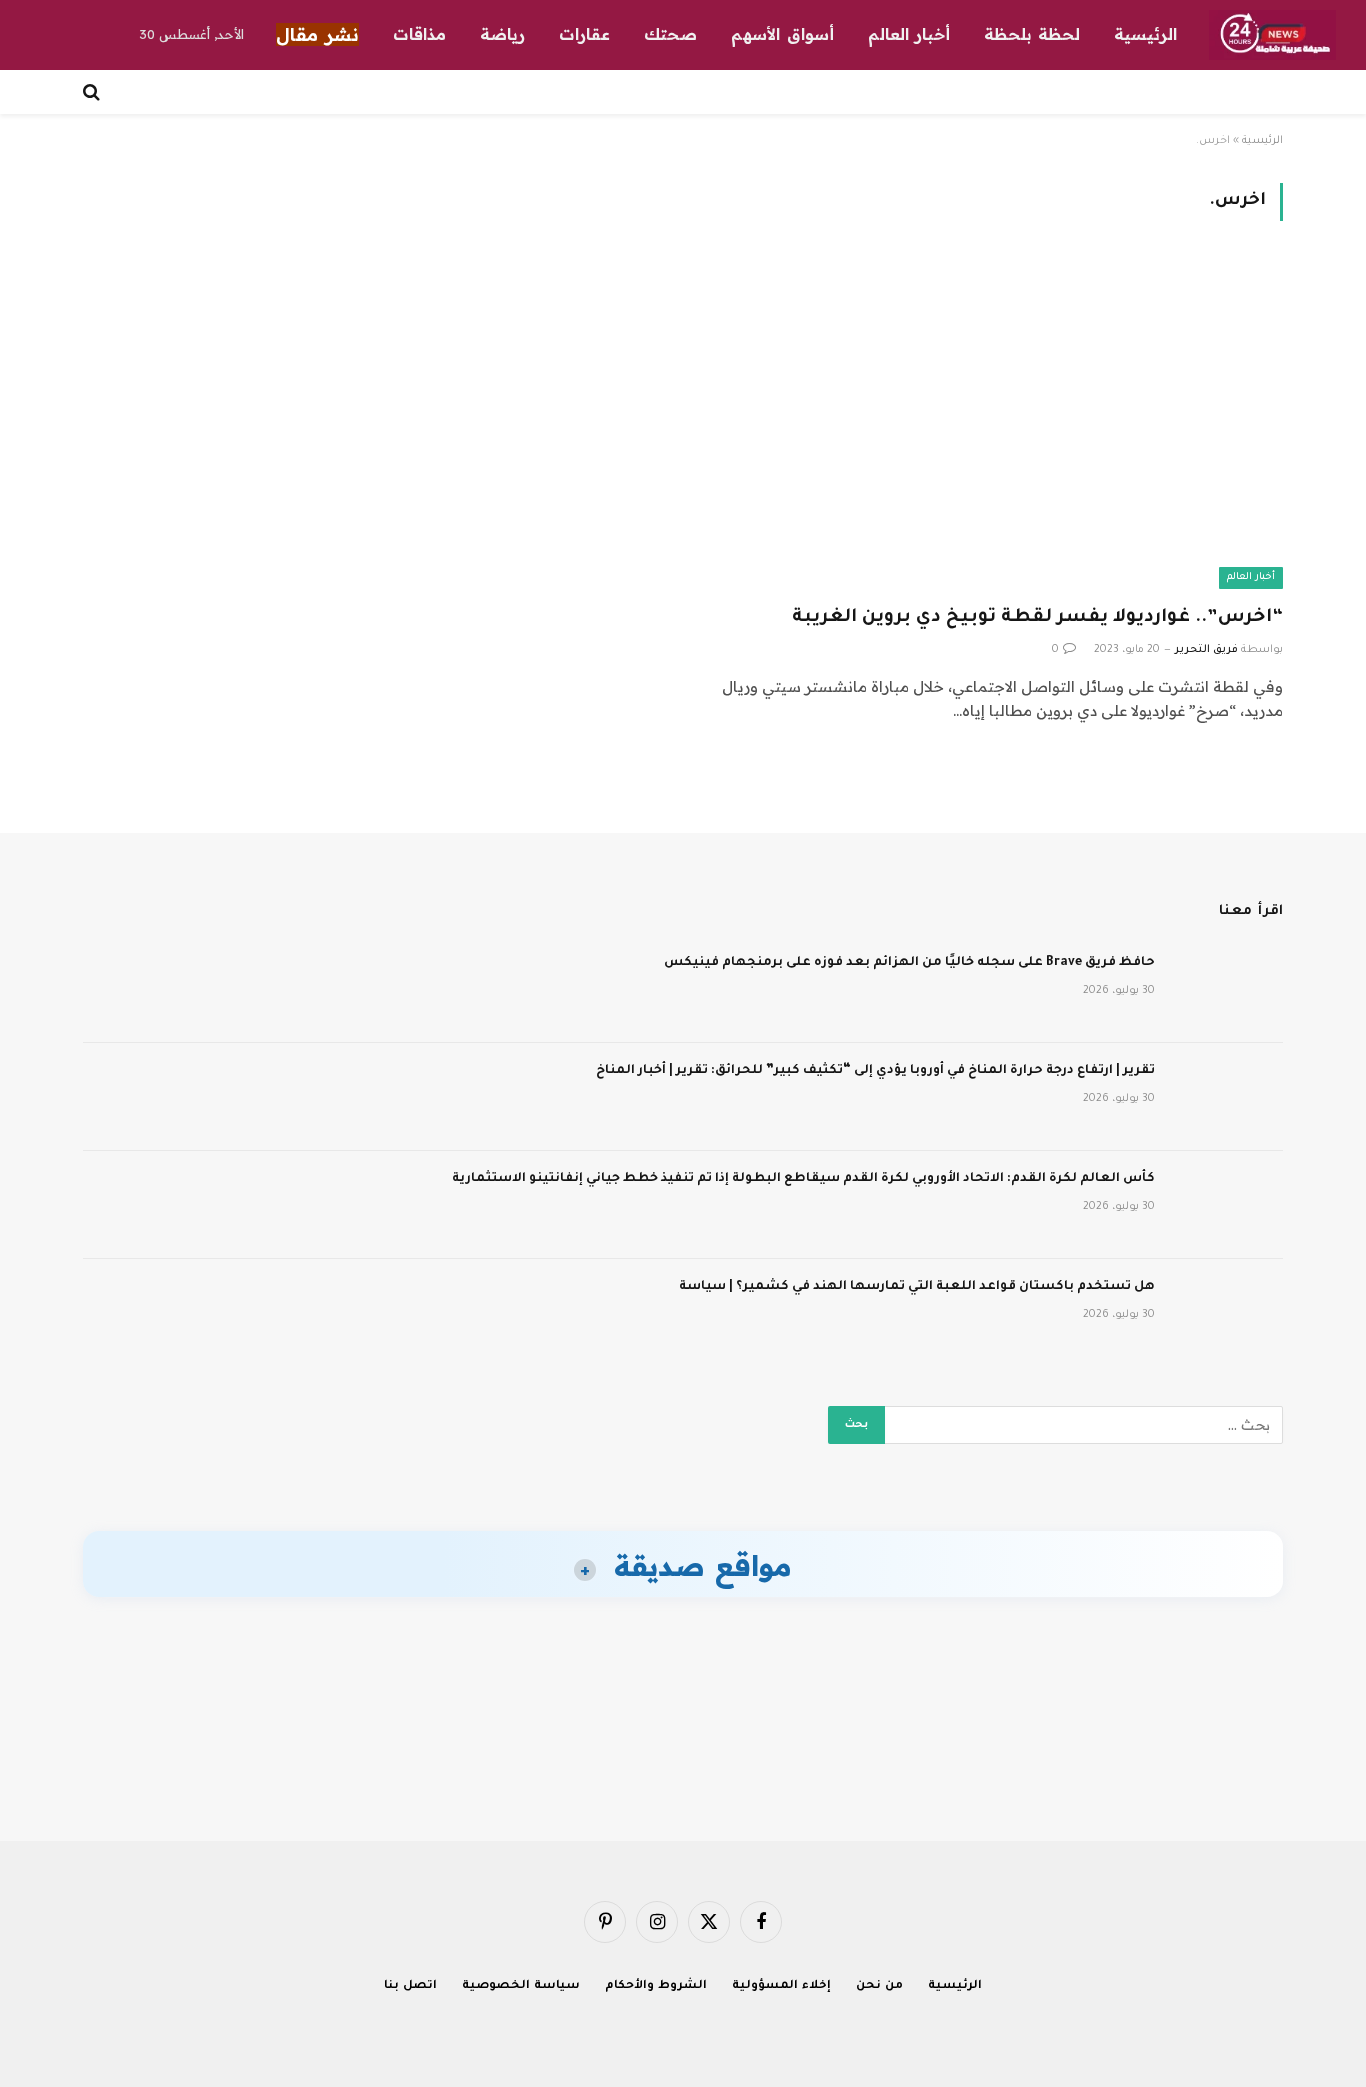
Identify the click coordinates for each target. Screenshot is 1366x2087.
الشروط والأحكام (656, 1986)
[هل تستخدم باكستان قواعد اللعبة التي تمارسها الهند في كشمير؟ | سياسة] (1228, 1313)
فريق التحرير (1206, 650)
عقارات (584, 34)
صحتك (670, 34)
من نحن (879, 1986)
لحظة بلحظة (1032, 34)
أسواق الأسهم (782, 34)
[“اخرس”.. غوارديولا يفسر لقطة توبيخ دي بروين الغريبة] (992, 424)
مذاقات (419, 34)
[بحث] (93, 92)
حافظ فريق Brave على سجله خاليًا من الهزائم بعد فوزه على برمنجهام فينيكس (909, 963)
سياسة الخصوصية (521, 1986)
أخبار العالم (909, 34)
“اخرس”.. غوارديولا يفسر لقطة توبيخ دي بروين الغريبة (1037, 618)
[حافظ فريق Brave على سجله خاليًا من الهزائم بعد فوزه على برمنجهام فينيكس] (1228, 989)
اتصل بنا (410, 1986)
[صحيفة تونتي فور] (1272, 35)
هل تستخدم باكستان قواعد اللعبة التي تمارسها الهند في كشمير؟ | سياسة (917, 1287)
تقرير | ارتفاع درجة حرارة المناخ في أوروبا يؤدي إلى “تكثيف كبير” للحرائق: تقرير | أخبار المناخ (875, 1071)
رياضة (502, 34)
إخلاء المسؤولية (781, 1986)
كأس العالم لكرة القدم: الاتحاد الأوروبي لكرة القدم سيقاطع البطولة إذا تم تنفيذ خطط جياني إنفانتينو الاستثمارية (803, 1179)
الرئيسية (1145, 34)
